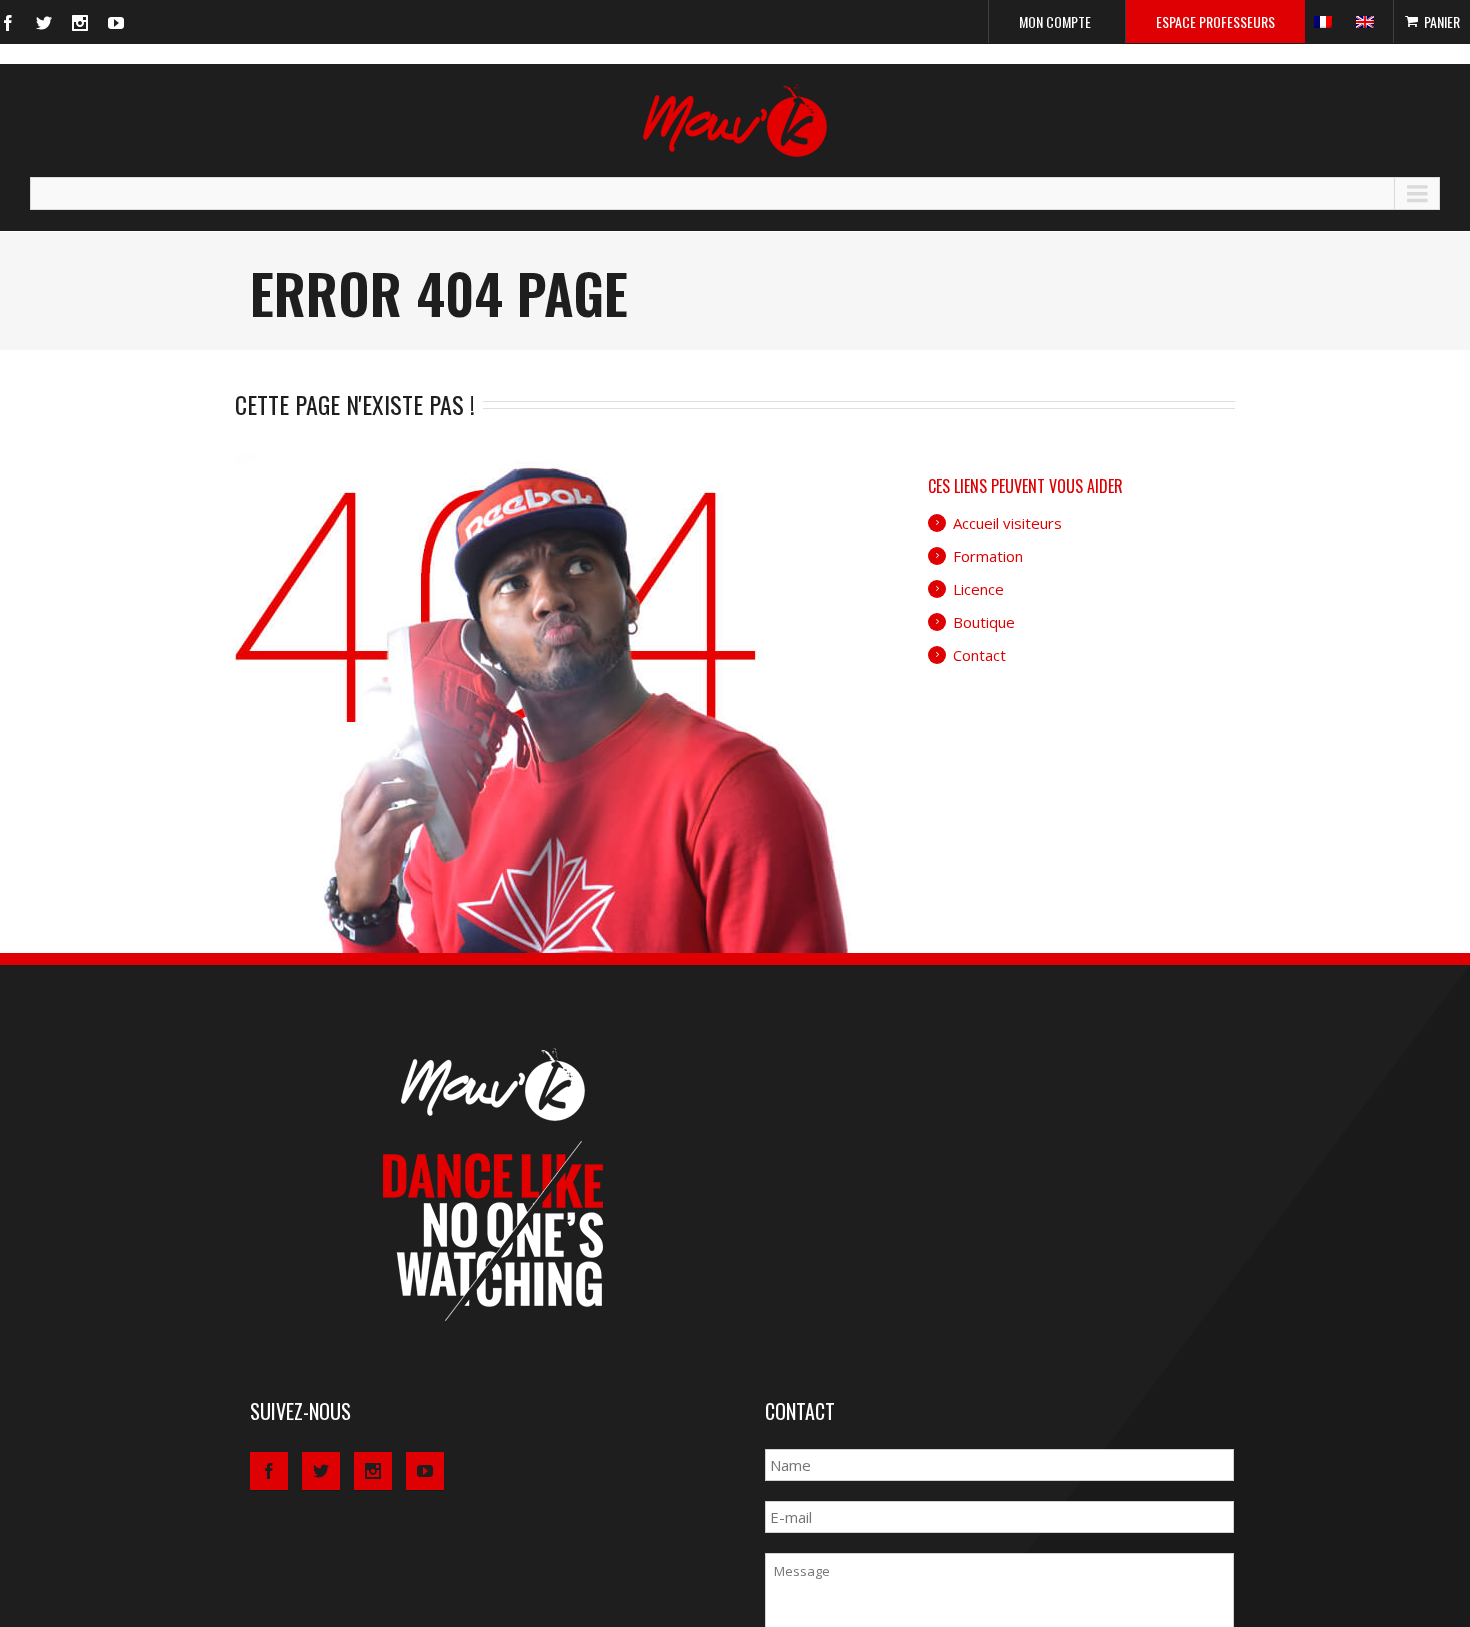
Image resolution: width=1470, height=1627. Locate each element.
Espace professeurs (1215, 21)
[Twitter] (44, 23)
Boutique (984, 622)
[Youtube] (116, 23)
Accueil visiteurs (1007, 523)
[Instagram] (80, 23)
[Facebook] (8, 23)
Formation (988, 556)
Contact (979, 655)
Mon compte (1055, 21)
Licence (978, 589)
